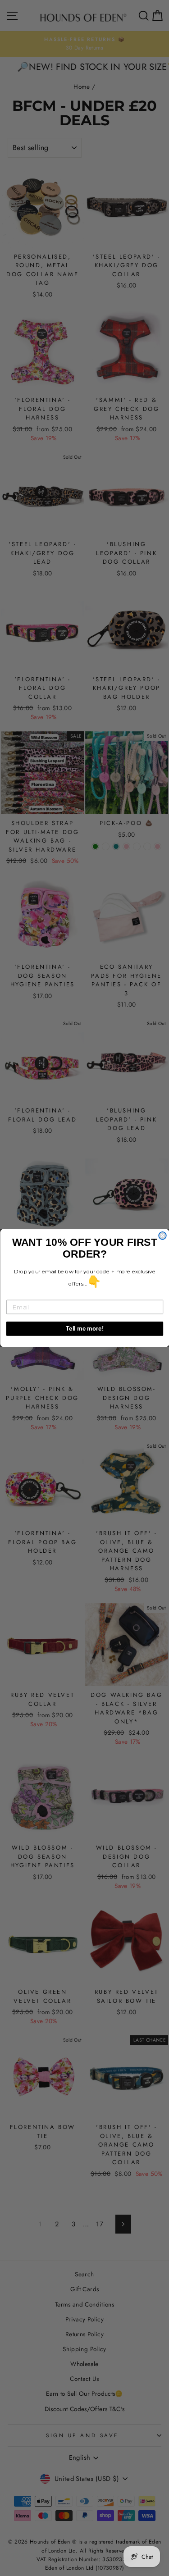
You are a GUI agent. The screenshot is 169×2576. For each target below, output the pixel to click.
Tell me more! (84, 1328)
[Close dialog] (162, 1236)
